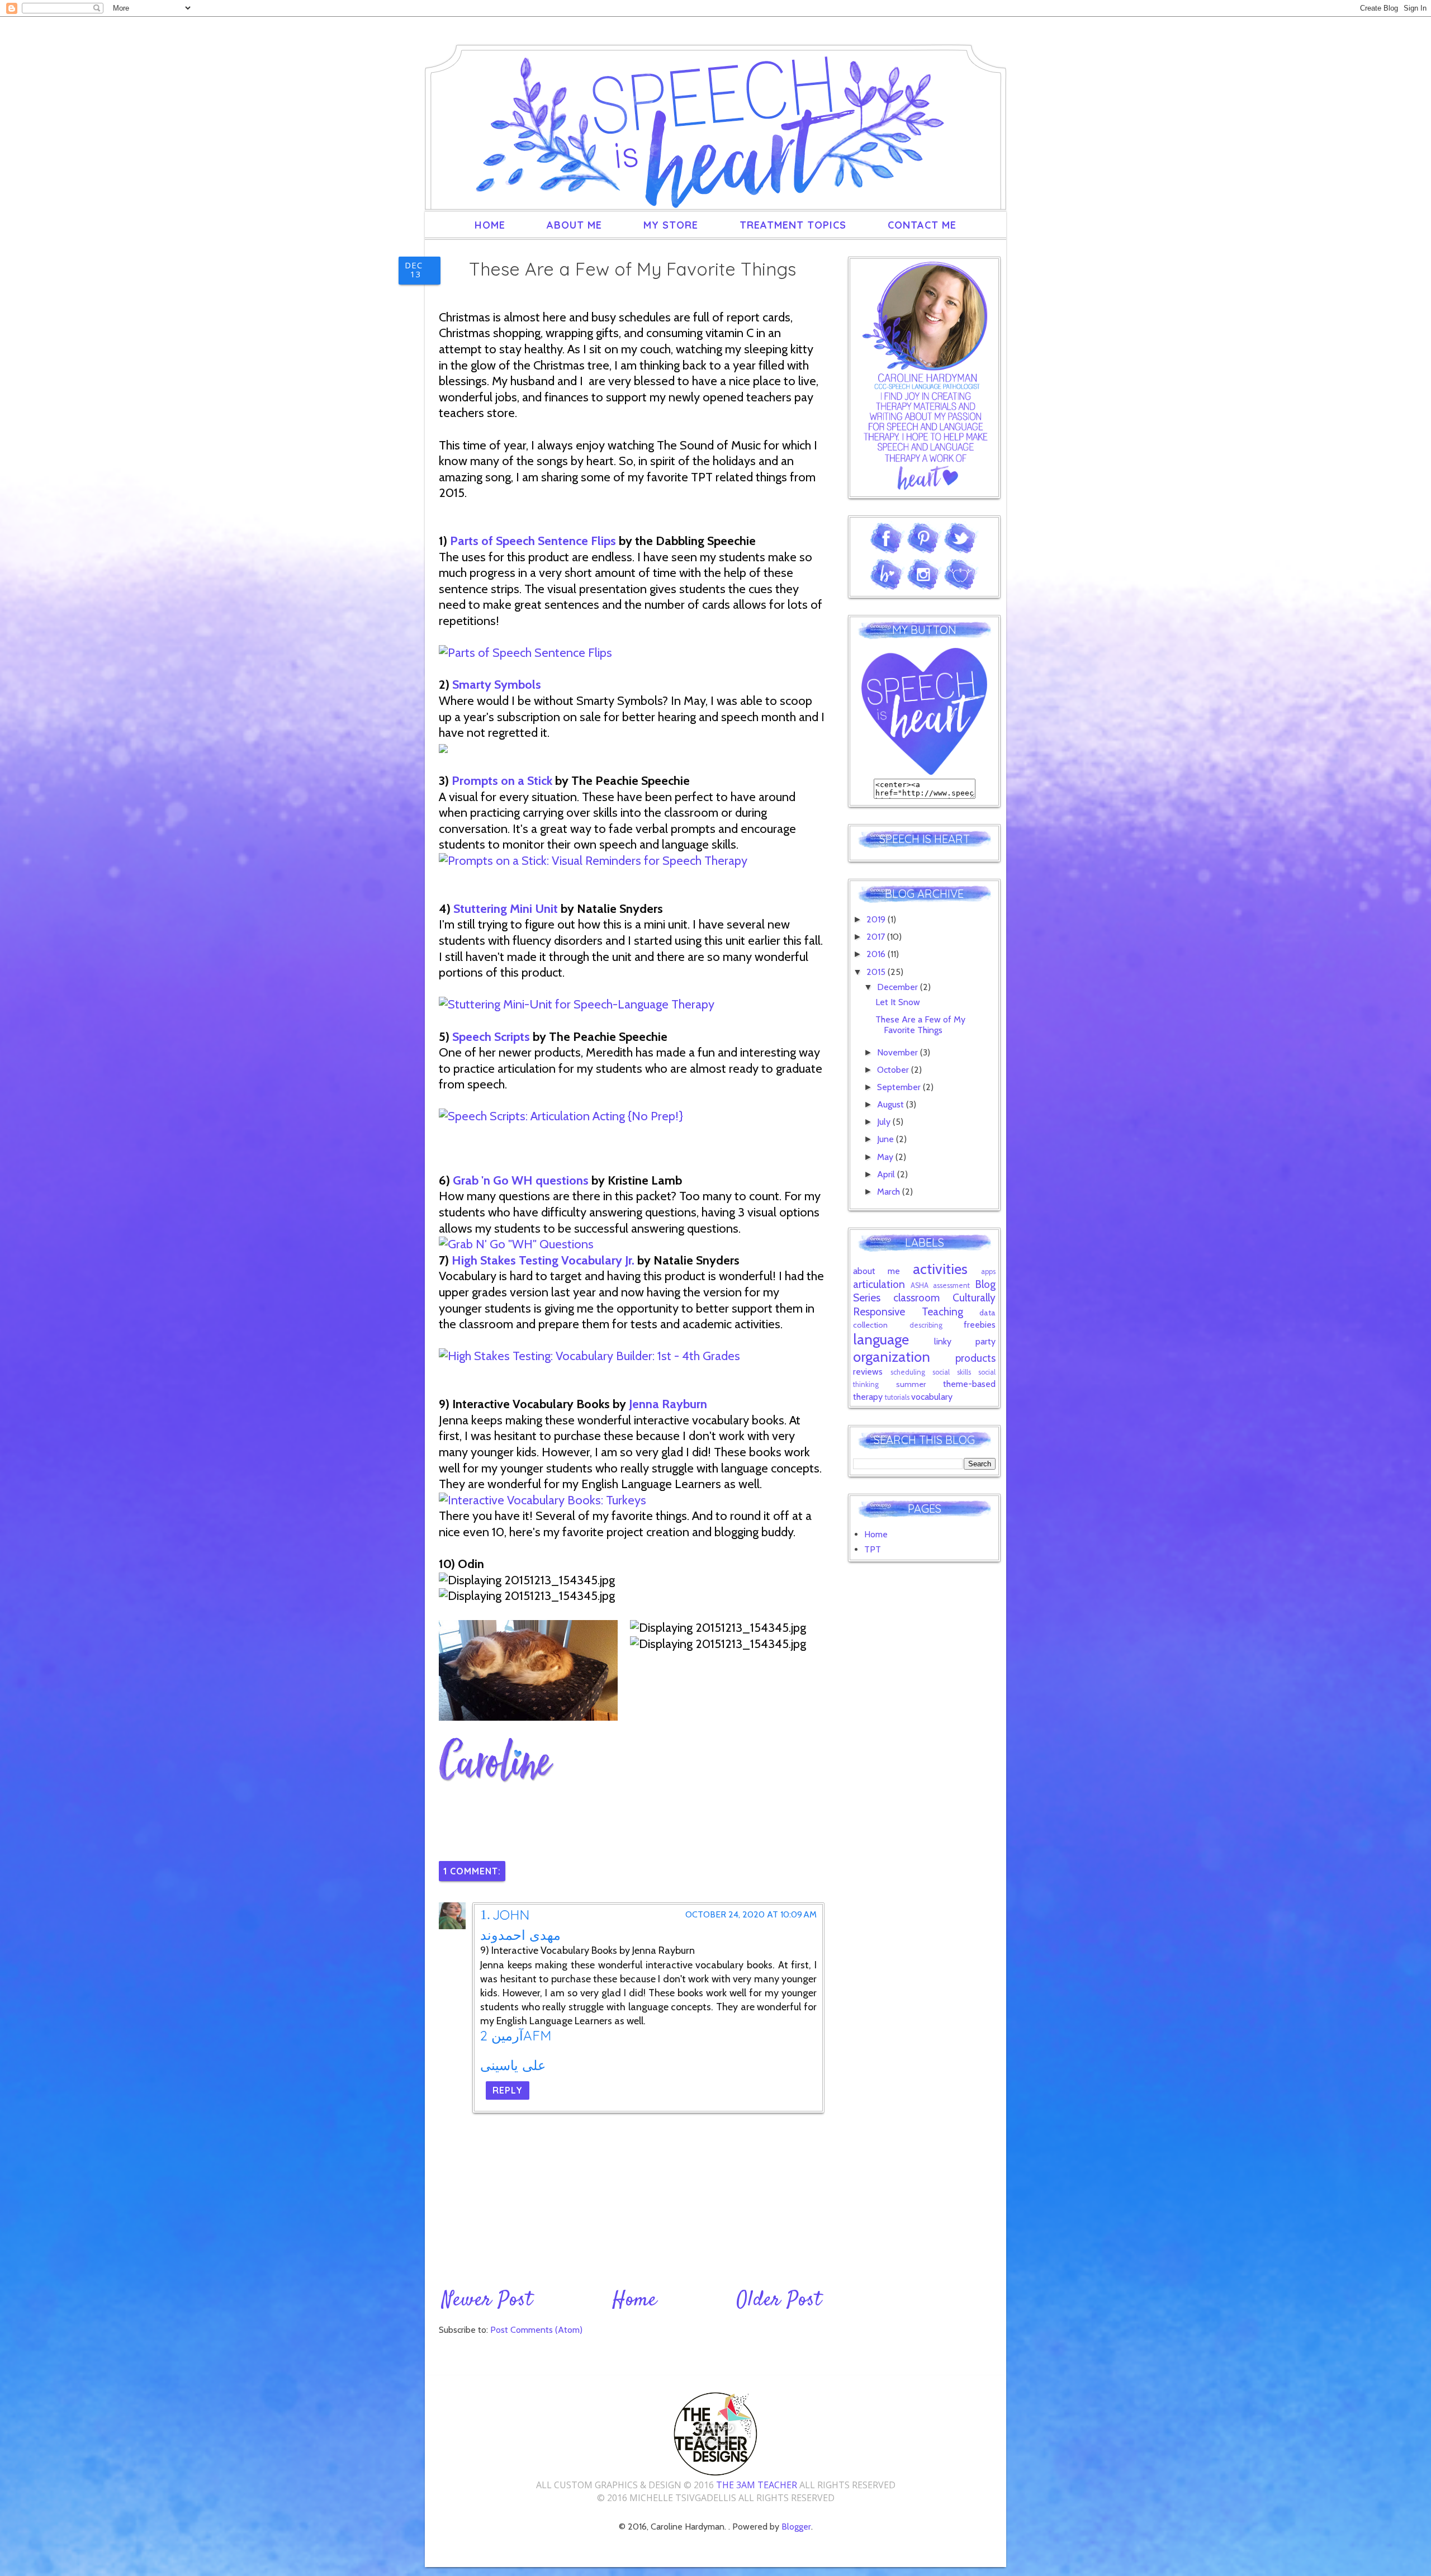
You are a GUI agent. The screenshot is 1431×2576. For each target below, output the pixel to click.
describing (926, 1325)
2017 (877, 937)
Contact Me (922, 225)
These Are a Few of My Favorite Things (920, 1025)
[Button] (924, 772)
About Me (574, 225)
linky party (965, 1341)
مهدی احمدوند (520, 1935)
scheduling (908, 1372)
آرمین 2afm (516, 2035)
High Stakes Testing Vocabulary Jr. (543, 1260)
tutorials (897, 1397)
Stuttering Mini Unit (506, 909)
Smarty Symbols (497, 685)
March (890, 1192)
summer (911, 1384)
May (886, 1157)
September (900, 1087)
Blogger (796, 2527)
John (511, 1915)
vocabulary (932, 1397)
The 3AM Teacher (757, 2485)
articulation (879, 1284)
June (887, 1139)
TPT (873, 1549)
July (885, 1122)
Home (490, 225)
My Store (671, 225)
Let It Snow (898, 1002)
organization (892, 1356)
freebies (980, 1325)
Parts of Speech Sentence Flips (533, 541)
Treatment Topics (793, 225)
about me (876, 1271)
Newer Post (487, 2300)
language (881, 1339)
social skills (952, 1372)
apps (988, 1272)
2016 (877, 954)
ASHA (920, 1285)
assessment (951, 1285)
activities (940, 1269)
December (899, 987)
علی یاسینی (513, 2065)
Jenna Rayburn (668, 1404)
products (975, 1358)
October (894, 1070)
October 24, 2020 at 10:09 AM (751, 1915)
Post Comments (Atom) (536, 2330)
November (899, 1052)
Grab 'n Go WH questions (521, 1180)
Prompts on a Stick (503, 781)
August (892, 1104)
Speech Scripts (492, 1037)
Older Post (779, 2300)
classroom (916, 1298)
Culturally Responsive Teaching (924, 1304)
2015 (877, 972)
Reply (508, 2090)
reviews (868, 1372)
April (887, 1174)
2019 (877, 919)
